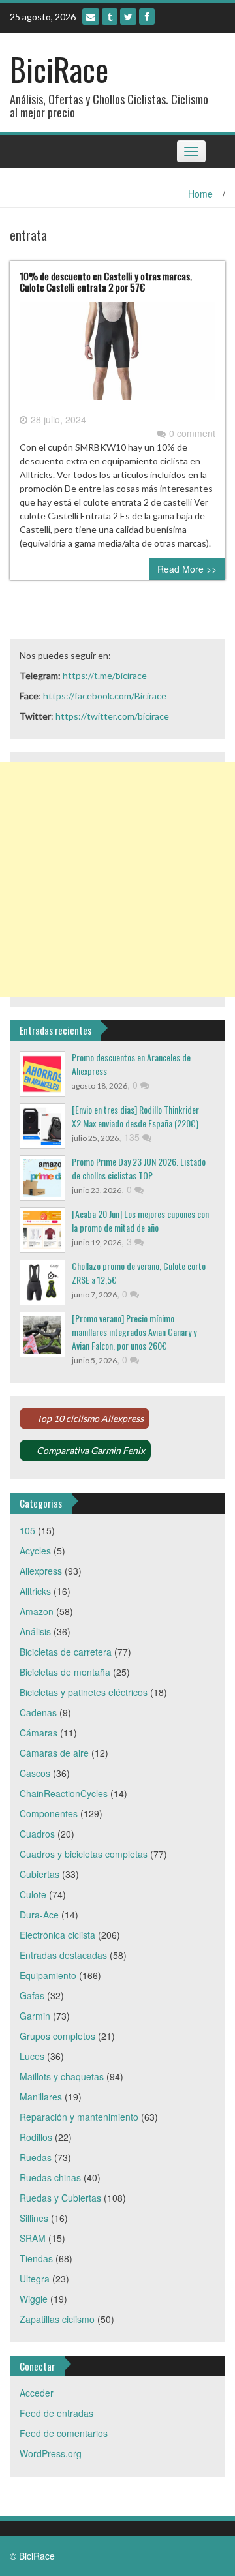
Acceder (37, 2393)
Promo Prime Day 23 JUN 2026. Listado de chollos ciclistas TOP (139, 1168)
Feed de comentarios (64, 2433)
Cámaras (39, 1733)
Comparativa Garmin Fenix (91, 1450)
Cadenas (38, 1712)
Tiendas (36, 2258)
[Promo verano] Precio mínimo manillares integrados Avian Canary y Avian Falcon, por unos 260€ (134, 1332)
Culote (33, 1894)
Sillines (34, 2218)
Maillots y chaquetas (62, 2076)
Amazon (37, 1611)
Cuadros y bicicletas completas (84, 1854)
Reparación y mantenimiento (79, 2117)
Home (200, 194)
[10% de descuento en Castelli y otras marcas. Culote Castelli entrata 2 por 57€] (117, 356)
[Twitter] (128, 17)
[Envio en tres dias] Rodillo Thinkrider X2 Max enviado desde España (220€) (135, 1116)
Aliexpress (41, 1571)
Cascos (35, 1773)
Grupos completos (57, 2036)
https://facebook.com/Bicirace (105, 696)
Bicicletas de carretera (66, 1652)
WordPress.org (51, 2453)
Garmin (35, 2016)
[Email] (91, 17)
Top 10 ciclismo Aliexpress (90, 1418)
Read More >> (187, 569)
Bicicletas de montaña (65, 1672)
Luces (32, 2056)
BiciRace (59, 69)
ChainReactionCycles (64, 1793)
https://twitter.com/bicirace (112, 716)
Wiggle (34, 2299)
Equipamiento (48, 1975)
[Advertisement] (117, 879)
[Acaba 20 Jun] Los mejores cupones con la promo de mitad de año (140, 1220)
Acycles (35, 1551)
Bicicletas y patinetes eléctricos (84, 1692)
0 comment (192, 433)
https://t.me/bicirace (105, 675)
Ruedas (36, 2157)
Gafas (32, 1995)
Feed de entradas (56, 2413)
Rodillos (36, 2137)
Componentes (49, 1813)
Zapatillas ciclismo (57, 2319)
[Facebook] (147, 17)
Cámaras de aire (54, 1753)
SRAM (33, 2238)
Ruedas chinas (50, 2177)
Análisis (35, 1631)
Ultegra (35, 2279)
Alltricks (35, 1591)
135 (133, 1137)
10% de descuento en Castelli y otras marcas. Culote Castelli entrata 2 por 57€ (106, 281)
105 (27, 1530)
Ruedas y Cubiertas (60, 2198)
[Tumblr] (110, 17)
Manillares (41, 2097)
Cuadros (37, 1834)
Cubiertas (39, 1874)
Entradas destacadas (63, 1955)
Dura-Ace (39, 1915)
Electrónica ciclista (57, 1935)
